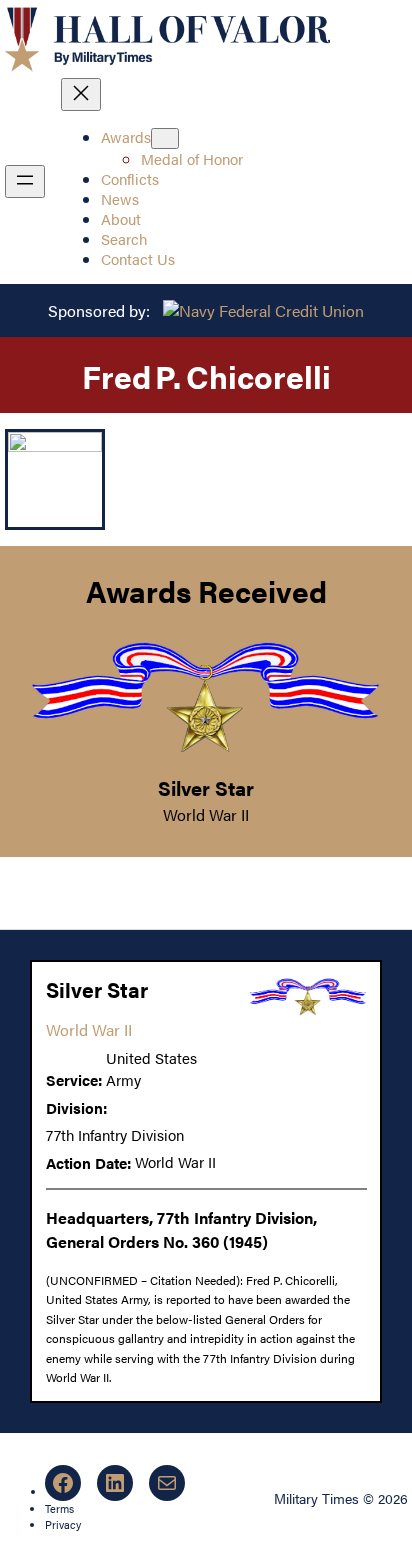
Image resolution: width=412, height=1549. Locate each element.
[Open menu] (25, 181)
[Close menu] (81, 94)
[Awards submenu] (165, 138)
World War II (206, 814)
